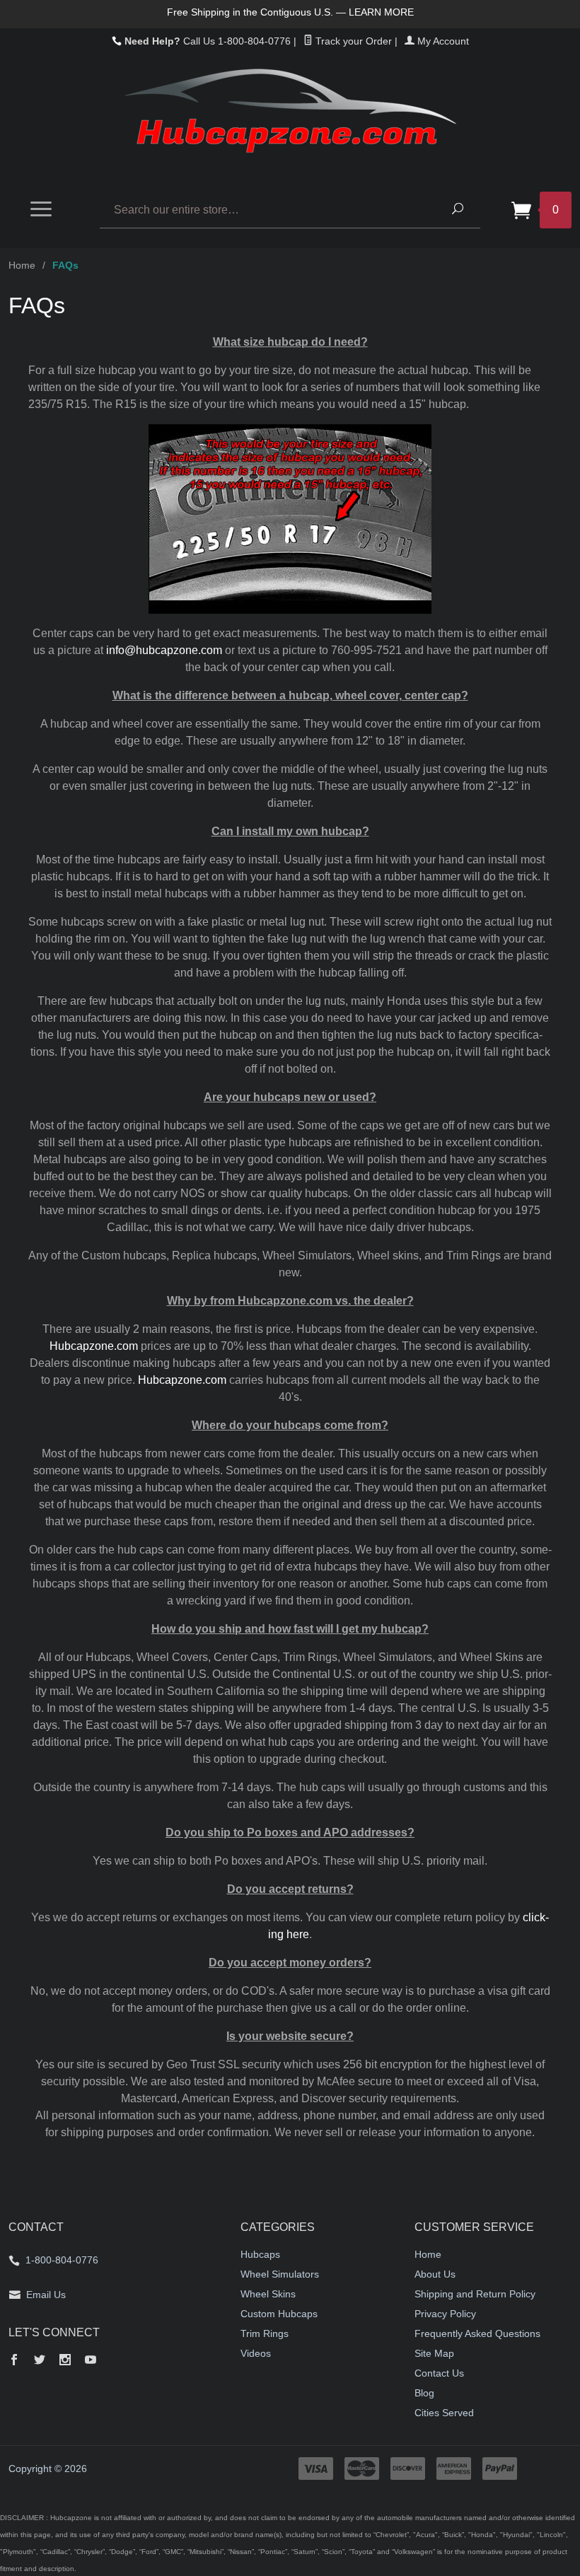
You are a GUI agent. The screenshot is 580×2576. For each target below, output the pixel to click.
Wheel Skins (268, 2294)
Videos (256, 2353)
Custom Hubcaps (279, 2314)
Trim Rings (265, 2333)
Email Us (46, 2295)
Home (22, 265)
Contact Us (439, 2373)
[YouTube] (91, 2361)
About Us (435, 2274)
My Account (442, 41)
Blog (424, 2393)
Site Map (434, 2353)
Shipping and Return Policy (475, 2294)
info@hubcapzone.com (164, 650)
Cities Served (444, 2413)
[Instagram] (65, 2361)
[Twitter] (40, 2361)
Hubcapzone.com (94, 1346)
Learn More (381, 12)
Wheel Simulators (280, 2274)
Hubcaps (260, 2254)
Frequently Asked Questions (477, 2333)
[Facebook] (14, 2361)
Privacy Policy (445, 2314)
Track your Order (352, 41)
